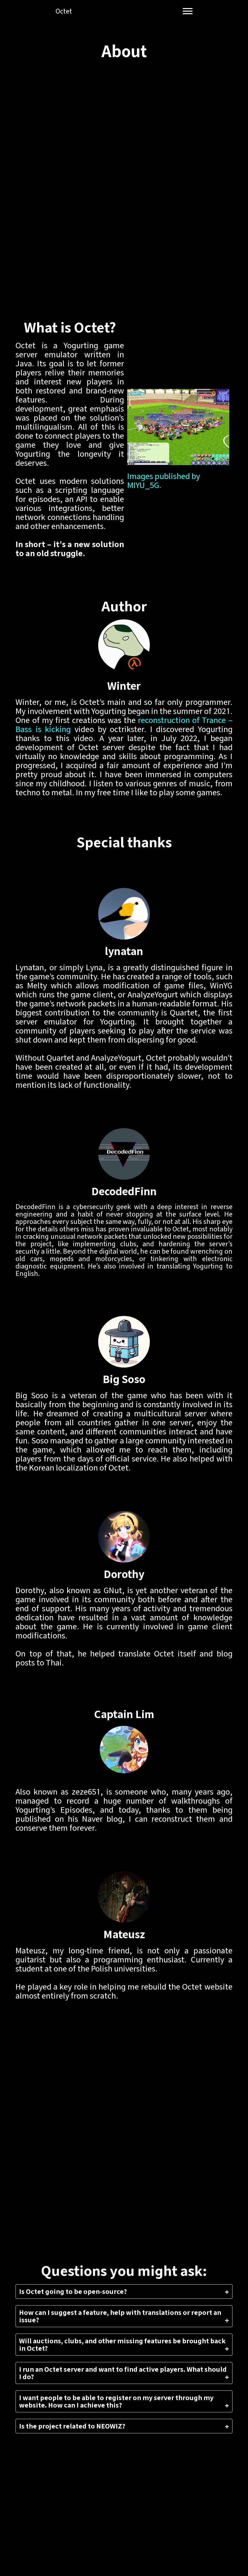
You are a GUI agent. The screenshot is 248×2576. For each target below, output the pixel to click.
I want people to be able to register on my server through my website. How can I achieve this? (116, 2401)
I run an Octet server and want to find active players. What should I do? (123, 2373)
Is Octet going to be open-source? (73, 2291)
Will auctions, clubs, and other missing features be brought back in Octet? (122, 2345)
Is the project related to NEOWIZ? (72, 2426)
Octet (64, 11)
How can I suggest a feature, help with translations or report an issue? (120, 2316)
